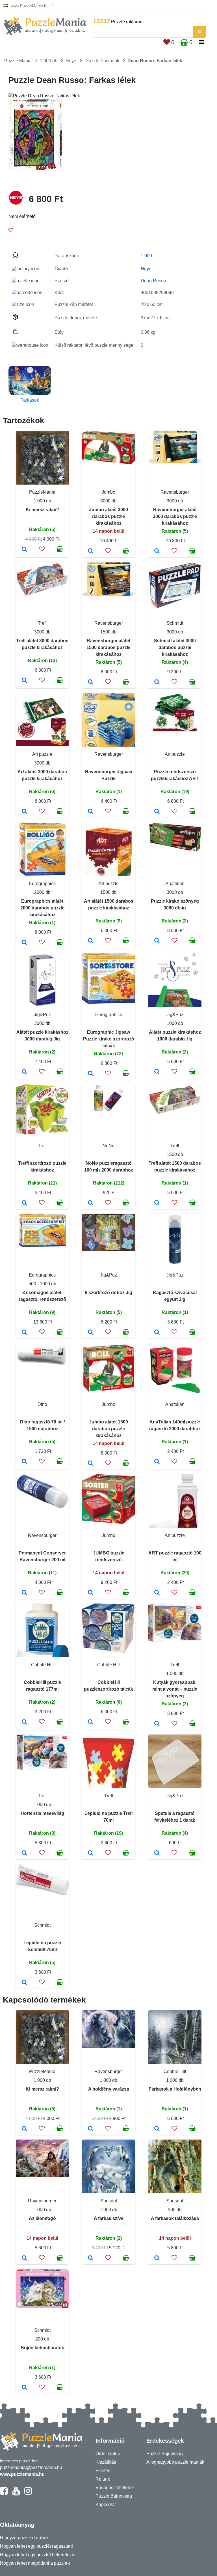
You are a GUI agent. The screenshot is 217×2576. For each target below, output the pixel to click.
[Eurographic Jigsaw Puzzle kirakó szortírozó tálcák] (91, 1074)
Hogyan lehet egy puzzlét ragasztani (36, 2546)
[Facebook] (4, 2493)
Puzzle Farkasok (102, 61)
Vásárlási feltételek (115, 2488)
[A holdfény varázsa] (91, 2129)
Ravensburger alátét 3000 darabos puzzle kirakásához (175, 516)
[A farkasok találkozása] (157, 2258)
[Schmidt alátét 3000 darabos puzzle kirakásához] (157, 682)
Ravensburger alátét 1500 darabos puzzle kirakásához (108, 647)
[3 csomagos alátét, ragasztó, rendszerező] (24, 1333)
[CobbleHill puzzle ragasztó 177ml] (24, 1722)
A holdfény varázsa (109, 2089)
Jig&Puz (42, 1015)
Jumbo (108, 492)
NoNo (108, 1146)
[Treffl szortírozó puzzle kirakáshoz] (24, 1203)
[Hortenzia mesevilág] (24, 1853)
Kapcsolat (106, 2505)
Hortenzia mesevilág (42, 1813)
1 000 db (49, 61)
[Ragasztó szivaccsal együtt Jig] (157, 1333)
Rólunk (103, 2479)
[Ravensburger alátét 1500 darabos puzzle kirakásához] (91, 682)
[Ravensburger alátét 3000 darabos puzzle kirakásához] (157, 551)
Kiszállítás (106, 2462)
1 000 (146, 256)
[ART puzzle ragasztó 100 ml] (157, 1593)
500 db (175, 2210)
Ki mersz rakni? (42, 510)
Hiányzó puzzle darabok (24, 2538)
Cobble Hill (42, 1665)
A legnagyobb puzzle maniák (175, 2462)
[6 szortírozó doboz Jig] (91, 1333)
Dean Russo (153, 281)
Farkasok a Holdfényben (175, 2089)
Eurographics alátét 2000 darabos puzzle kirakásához (42, 908)
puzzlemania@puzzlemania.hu (31, 2467)
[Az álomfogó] (24, 2258)
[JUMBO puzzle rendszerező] (91, 1593)
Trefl (42, 623)
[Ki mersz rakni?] (24, 550)
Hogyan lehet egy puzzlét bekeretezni (38, 2555)
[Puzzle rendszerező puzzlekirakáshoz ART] (157, 812)
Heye (71, 61)
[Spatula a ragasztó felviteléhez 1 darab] (157, 1853)
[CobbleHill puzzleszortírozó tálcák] (91, 1722)
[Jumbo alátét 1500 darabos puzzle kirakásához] (91, 1464)
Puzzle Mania (18, 61)
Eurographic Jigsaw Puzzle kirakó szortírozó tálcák (109, 1039)
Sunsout (109, 2201)
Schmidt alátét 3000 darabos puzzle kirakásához (175, 647)
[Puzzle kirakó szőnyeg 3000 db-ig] (157, 941)
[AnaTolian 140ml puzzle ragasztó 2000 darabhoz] (157, 1462)
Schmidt (175, 623)
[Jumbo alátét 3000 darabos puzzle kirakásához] (91, 551)
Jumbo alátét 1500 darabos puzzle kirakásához (108, 1429)
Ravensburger (175, 492)
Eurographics (42, 884)
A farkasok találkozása (175, 2218)
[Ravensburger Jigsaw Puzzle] (91, 812)
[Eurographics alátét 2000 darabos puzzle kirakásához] (24, 943)
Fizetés (103, 2471)
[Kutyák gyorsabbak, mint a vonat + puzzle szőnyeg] (157, 1724)
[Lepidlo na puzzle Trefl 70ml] (91, 1853)
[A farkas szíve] (91, 2258)
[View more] (108, 463)
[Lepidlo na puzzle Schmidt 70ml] (24, 1983)
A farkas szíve (109, 2218)
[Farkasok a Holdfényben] (157, 2129)
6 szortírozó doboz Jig (108, 1293)
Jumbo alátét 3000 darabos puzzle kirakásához (108, 516)
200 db (42, 2339)
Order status (108, 2454)
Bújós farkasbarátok (42, 2348)
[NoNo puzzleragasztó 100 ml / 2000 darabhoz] (91, 1203)
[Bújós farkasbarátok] (24, 2388)
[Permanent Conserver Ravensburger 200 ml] (24, 1593)
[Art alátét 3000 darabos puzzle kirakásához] (24, 812)
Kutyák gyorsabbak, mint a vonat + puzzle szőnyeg (175, 1689)
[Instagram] (28, 2493)
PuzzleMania (42, 492)
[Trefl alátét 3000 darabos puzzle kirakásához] (24, 681)
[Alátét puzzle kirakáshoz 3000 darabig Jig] (24, 1072)
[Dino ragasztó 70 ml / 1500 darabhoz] (24, 1462)
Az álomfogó (42, 2218)
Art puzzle (42, 754)
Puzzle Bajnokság (114, 2496)
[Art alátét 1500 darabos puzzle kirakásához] (91, 941)
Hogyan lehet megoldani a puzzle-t (35, 2563)
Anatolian (175, 884)
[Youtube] (16, 2493)
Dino (42, 1404)
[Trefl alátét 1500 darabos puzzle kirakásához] (157, 1203)
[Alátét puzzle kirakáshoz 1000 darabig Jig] (157, 1072)
